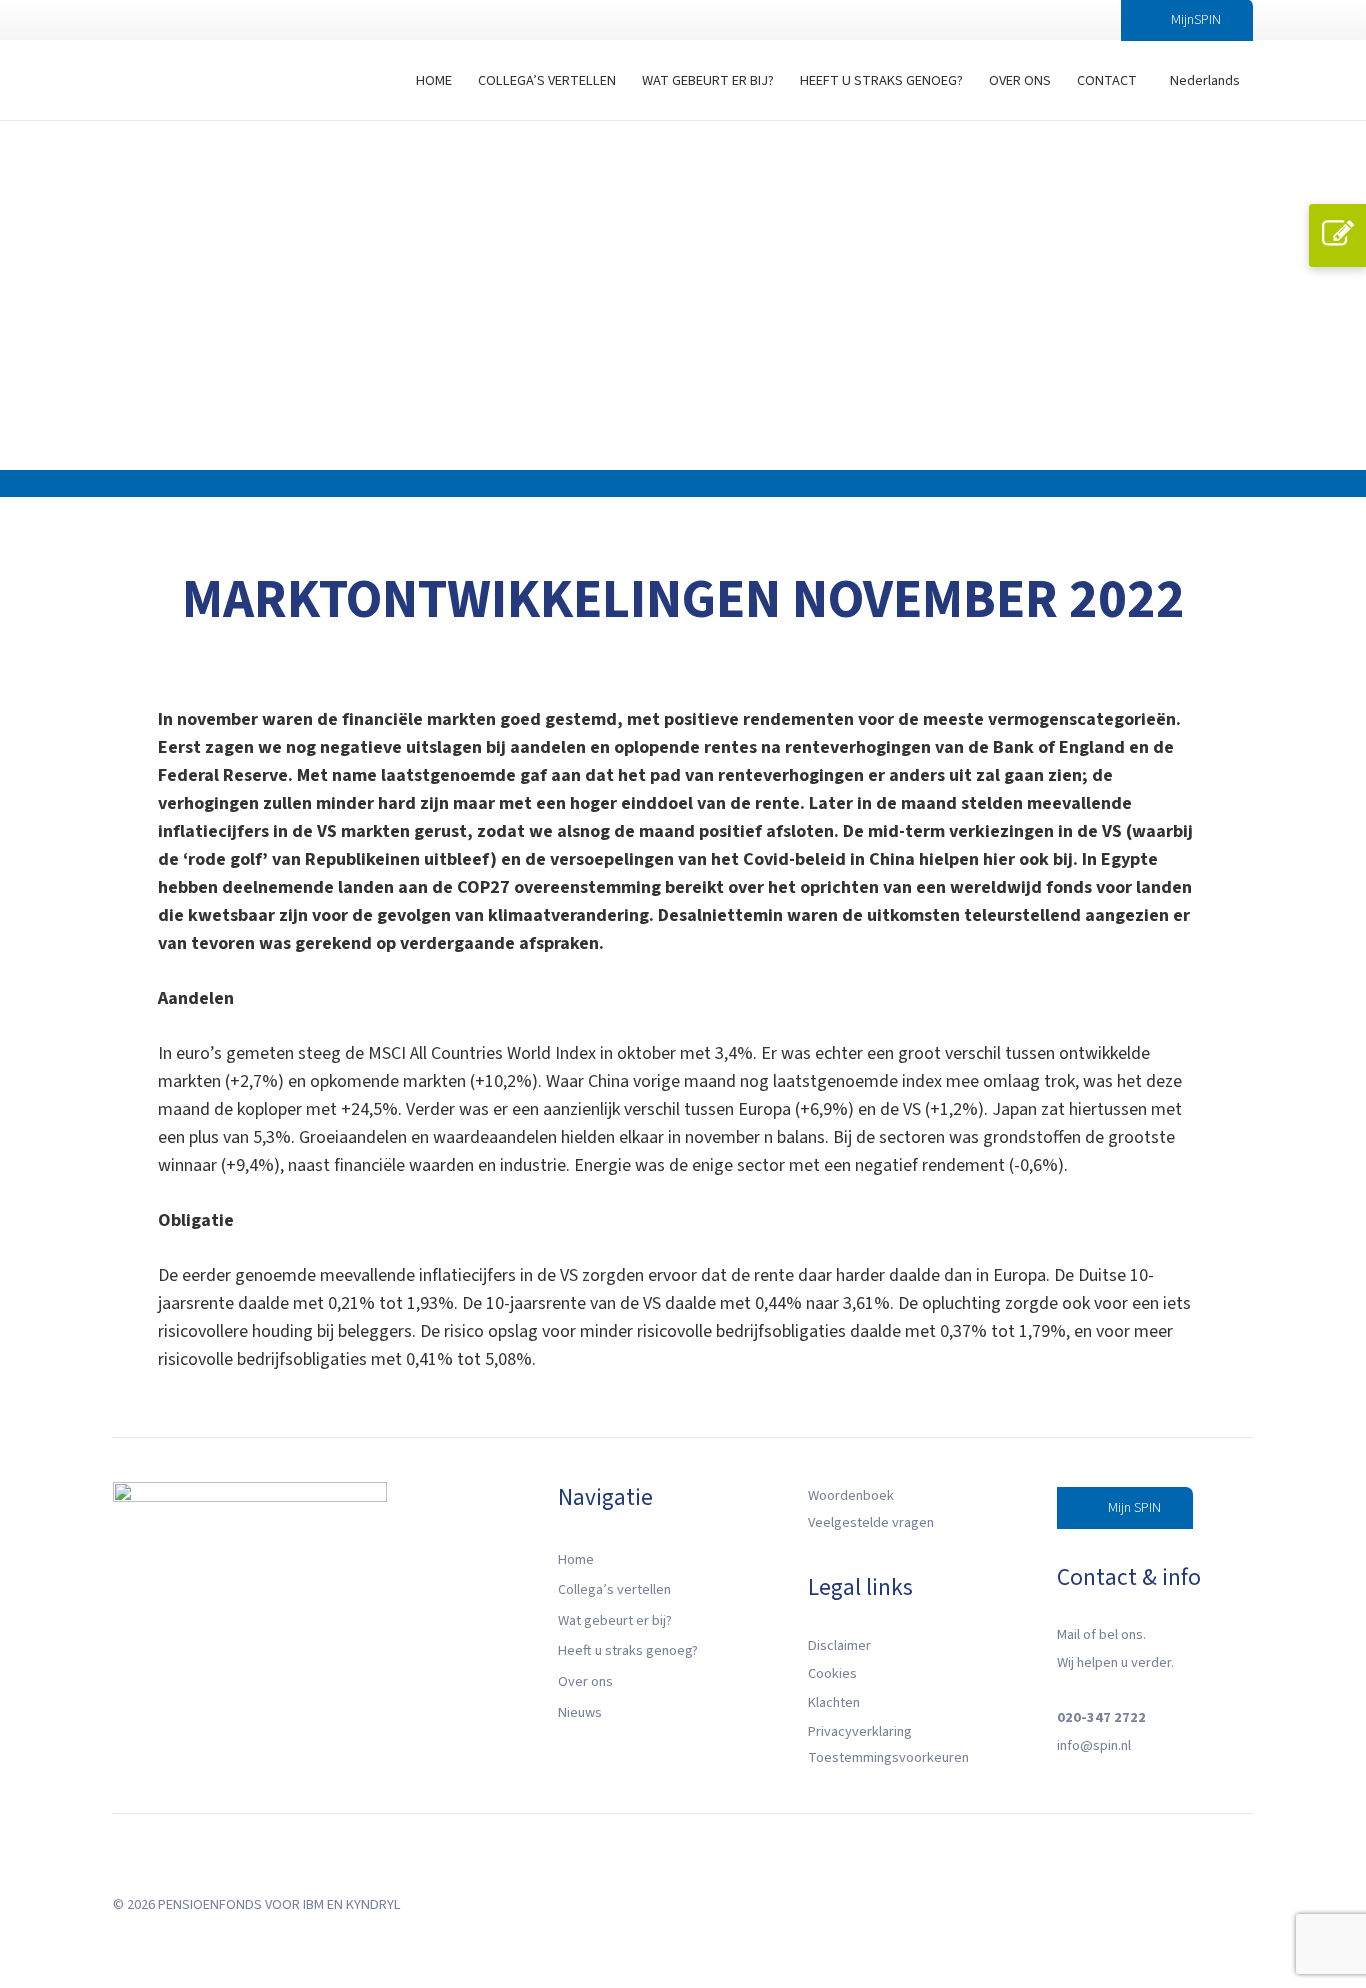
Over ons (585, 1681)
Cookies (832, 1673)
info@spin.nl (1094, 1745)
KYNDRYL (373, 1904)
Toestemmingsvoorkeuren (888, 1757)
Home (576, 1559)
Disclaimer (839, 1645)
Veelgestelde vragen (871, 1522)
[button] (1076, 20)
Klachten (834, 1702)
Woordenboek (851, 1495)
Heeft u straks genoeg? (628, 1650)
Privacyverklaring (860, 1731)
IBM (313, 1904)
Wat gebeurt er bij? (615, 1620)
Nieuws (580, 1712)
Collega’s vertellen (614, 1589)
